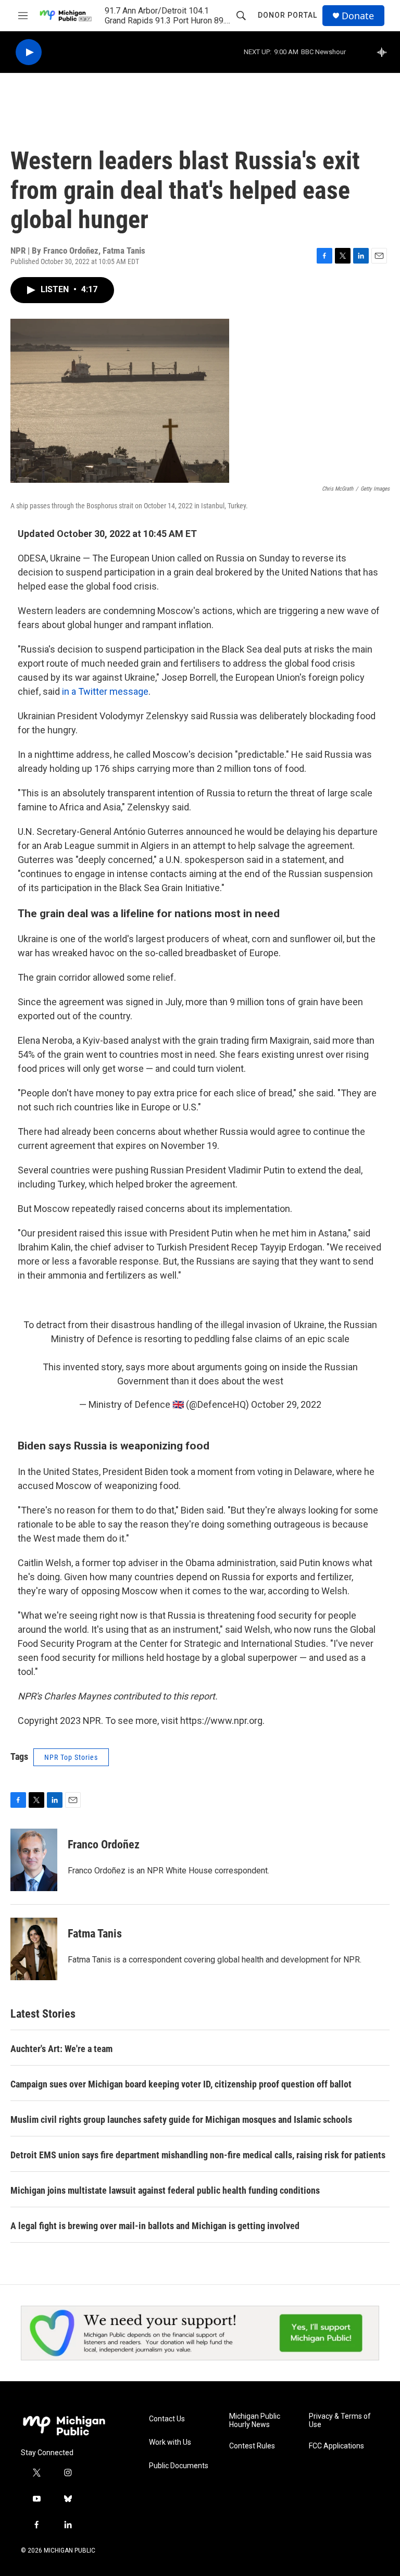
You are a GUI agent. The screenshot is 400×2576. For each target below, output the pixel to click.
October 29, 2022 (286, 1404)
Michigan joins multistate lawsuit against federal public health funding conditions (165, 2190)
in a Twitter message (105, 691)
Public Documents (179, 2466)
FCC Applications (336, 2446)
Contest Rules (252, 2446)
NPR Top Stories (71, 1757)
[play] (29, 52)
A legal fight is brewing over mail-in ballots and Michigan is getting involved (155, 2226)
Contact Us (167, 2419)
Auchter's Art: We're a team (61, 2049)
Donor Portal (287, 15)
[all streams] (385, 52)
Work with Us (170, 2442)
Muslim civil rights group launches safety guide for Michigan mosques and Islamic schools (181, 2119)
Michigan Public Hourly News (255, 2421)
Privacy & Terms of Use (340, 2421)
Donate (358, 16)
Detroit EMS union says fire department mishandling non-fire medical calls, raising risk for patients (198, 2155)
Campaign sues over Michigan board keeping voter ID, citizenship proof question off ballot (181, 2084)
